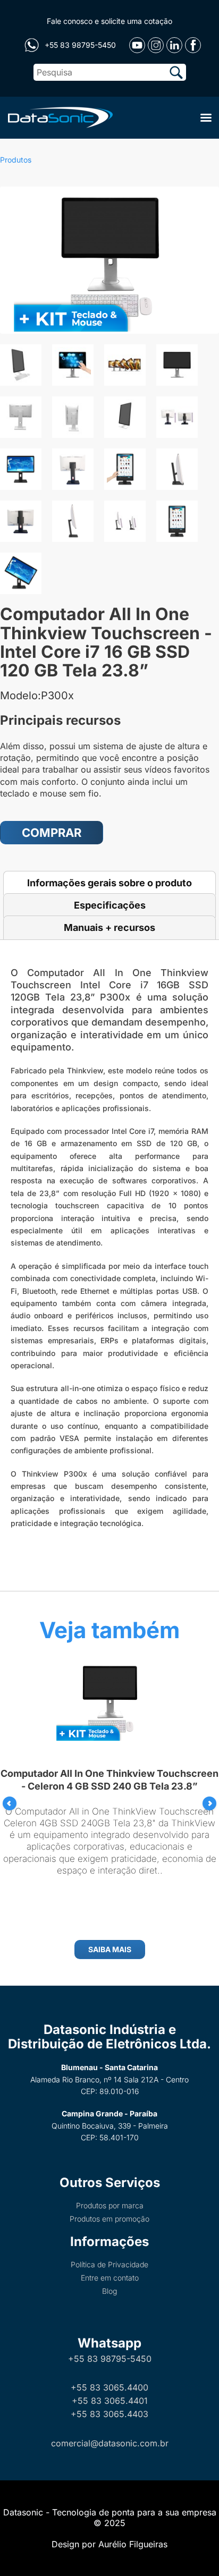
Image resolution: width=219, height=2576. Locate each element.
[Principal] (58, 116)
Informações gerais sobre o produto (109, 883)
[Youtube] (137, 45)
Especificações (110, 905)
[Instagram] (156, 45)
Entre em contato (110, 2278)
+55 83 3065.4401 (110, 2401)
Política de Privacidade (109, 2264)
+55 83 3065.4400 (109, 2387)
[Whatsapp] (31, 45)
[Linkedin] (174, 45)
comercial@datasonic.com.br (110, 2443)
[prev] (10, 1803)
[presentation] (10, 1803)
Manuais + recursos (109, 927)
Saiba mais (110, 1949)
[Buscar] (176, 72)
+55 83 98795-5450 (110, 2359)
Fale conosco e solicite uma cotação (109, 21)
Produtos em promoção (109, 2219)
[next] (209, 1803)
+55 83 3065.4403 (109, 2414)
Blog (109, 2291)
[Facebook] (193, 45)
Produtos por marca (110, 2205)
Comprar (52, 833)
